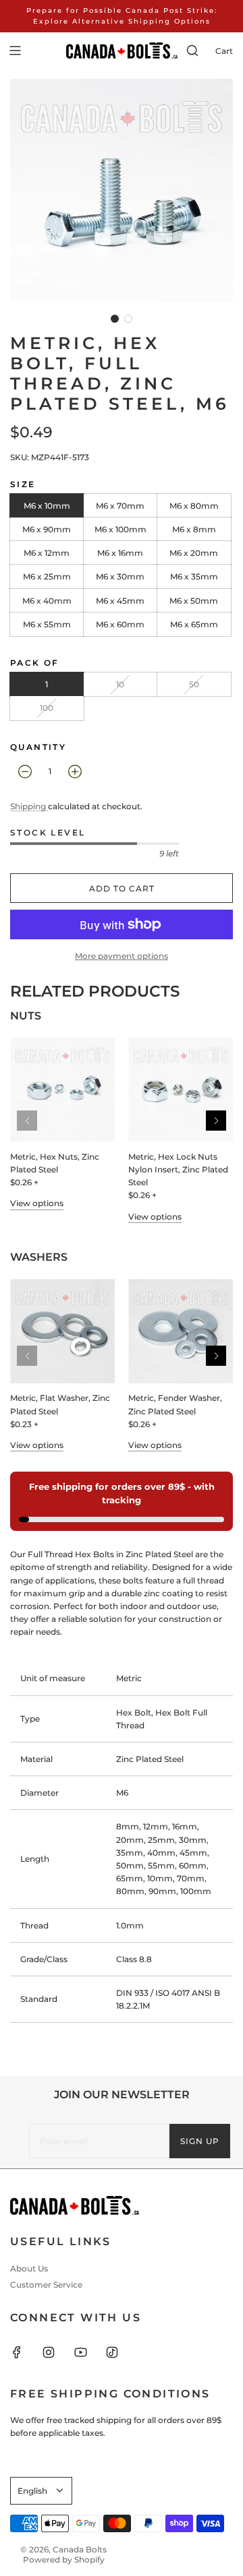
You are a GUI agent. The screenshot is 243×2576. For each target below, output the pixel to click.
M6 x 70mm (120, 506)
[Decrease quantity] (25, 772)
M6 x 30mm (120, 576)
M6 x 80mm (194, 506)
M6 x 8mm (194, 529)
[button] (115, 319)
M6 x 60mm (120, 624)
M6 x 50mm (194, 601)
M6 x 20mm (194, 553)
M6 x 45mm (120, 601)
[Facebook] (25, 2352)
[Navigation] (15, 51)
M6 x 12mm (47, 553)
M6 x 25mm (47, 576)
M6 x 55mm (47, 624)
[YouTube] (88, 2352)
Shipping (29, 806)
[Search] (192, 51)
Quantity (38, 747)
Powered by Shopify (64, 2559)
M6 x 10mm (47, 506)
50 (194, 684)
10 (120, 684)
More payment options (122, 956)
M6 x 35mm (194, 576)
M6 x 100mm (120, 529)
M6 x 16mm (120, 553)
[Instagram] (57, 2352)
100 (47, 708)
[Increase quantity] (75, 772)
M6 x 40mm (47, 601)
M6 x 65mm (194, 624)
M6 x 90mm (47, 529)
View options (37, 1203)
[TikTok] (120, 2352)
